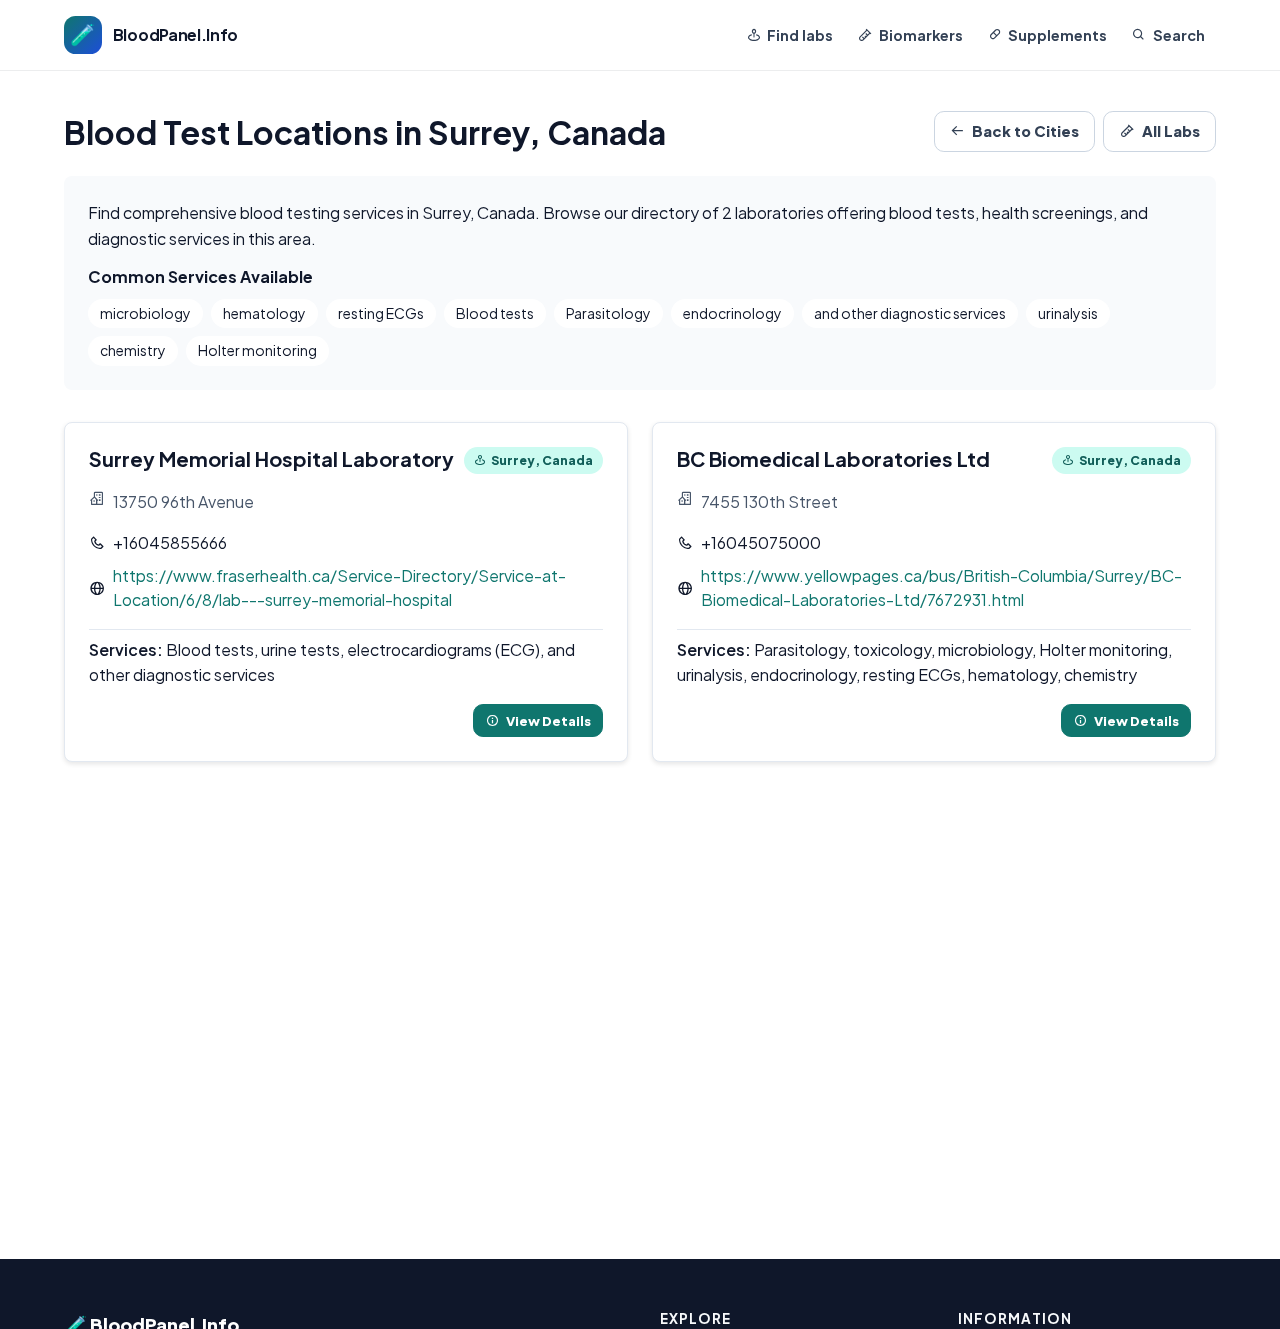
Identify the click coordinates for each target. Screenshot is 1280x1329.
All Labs (1171, 131)
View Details (548, 720)
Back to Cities (1025, 131)
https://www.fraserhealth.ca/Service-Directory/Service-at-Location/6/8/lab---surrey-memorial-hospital (339, 588)
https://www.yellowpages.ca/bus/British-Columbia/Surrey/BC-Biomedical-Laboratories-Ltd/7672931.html (941, 588)
